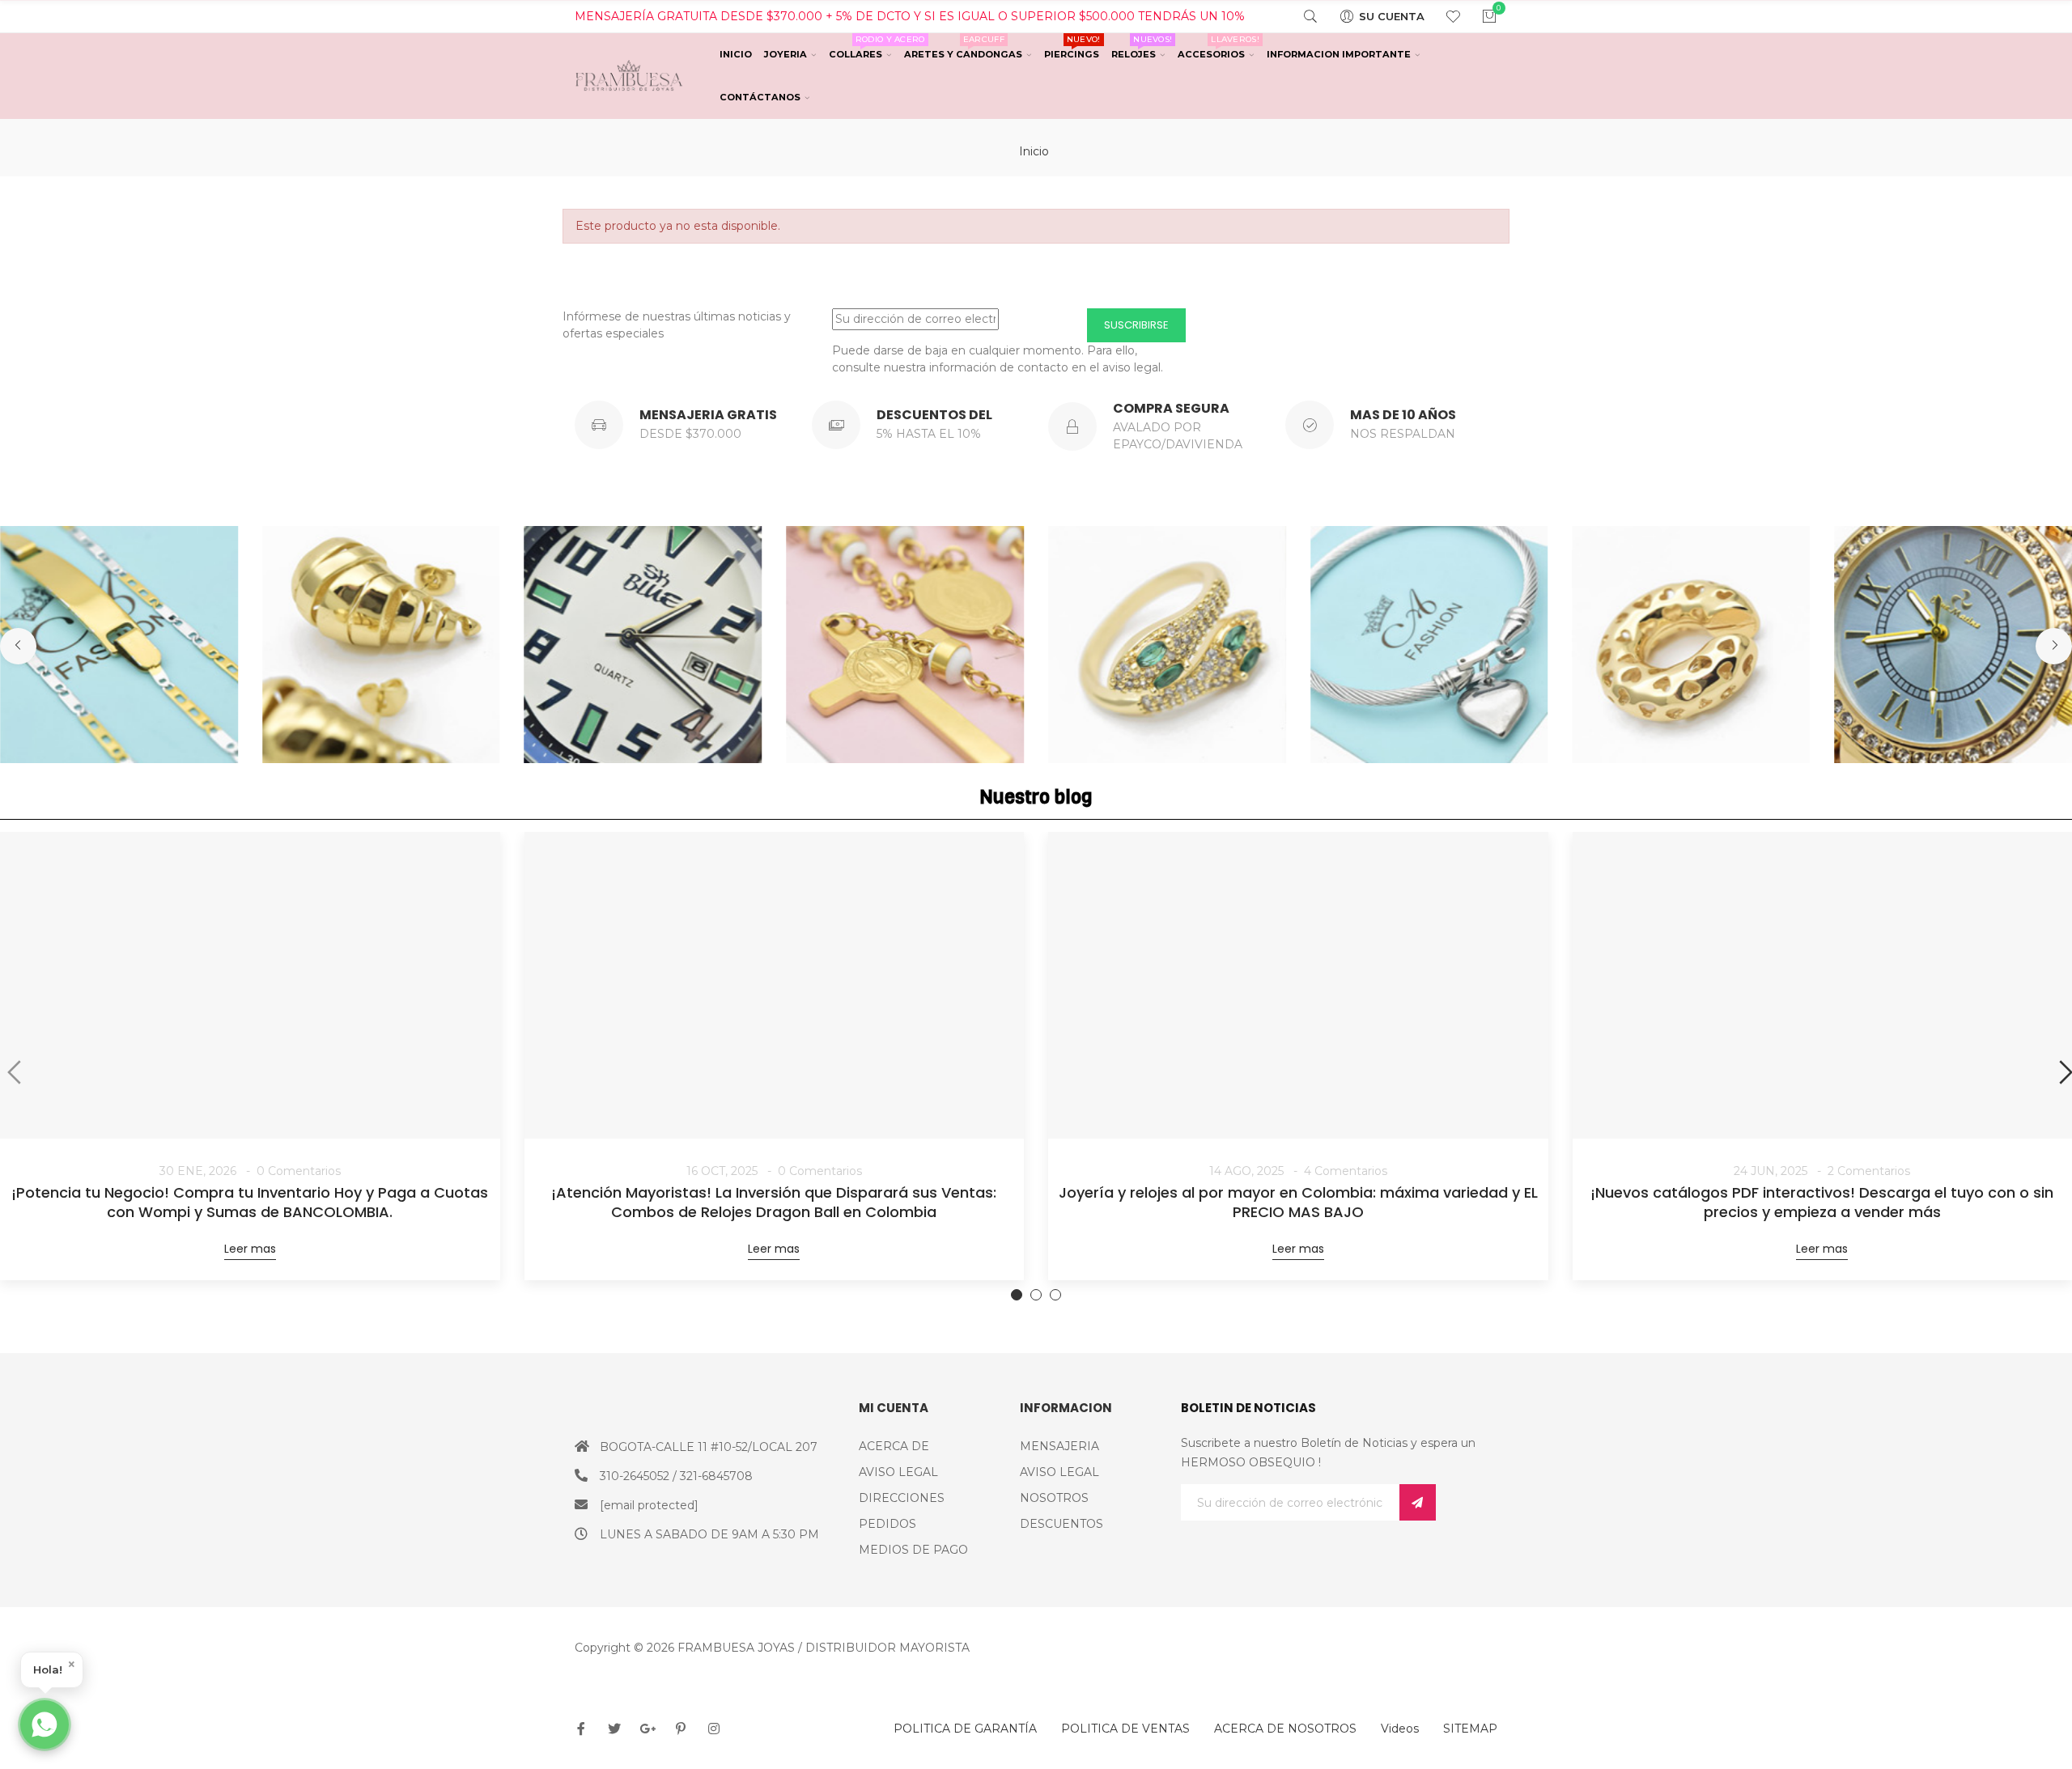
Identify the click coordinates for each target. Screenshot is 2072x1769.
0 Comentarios (299, 1171)
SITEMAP (1470, 1729)
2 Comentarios (1869, 1171)
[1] (1418, 1502)
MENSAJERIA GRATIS (708, 415)
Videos (1400, 1729)
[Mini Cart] (1479, 16)
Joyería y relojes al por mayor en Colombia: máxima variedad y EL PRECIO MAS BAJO (1298, 1203)
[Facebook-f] (581, 1729)
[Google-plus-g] (647, 1729)
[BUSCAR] (1300, 16)
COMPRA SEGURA (1171, 408)
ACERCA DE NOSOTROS (1285, 1729)
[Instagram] (714, 1729)
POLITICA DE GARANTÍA (965, 1729)
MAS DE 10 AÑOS (1403, 415)
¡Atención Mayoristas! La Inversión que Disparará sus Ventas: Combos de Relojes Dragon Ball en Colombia (774, 1203)
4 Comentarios (1346, 1171)
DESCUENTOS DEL (934, 415)
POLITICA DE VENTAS (1125, 1729)
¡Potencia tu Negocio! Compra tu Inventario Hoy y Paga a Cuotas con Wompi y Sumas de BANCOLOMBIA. (250, 1203)
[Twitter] (614, 1729)
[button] (18, 646)
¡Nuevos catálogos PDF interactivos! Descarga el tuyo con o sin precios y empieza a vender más (1822, 1203)
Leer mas (250, 1249)
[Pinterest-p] (681, 1729)
